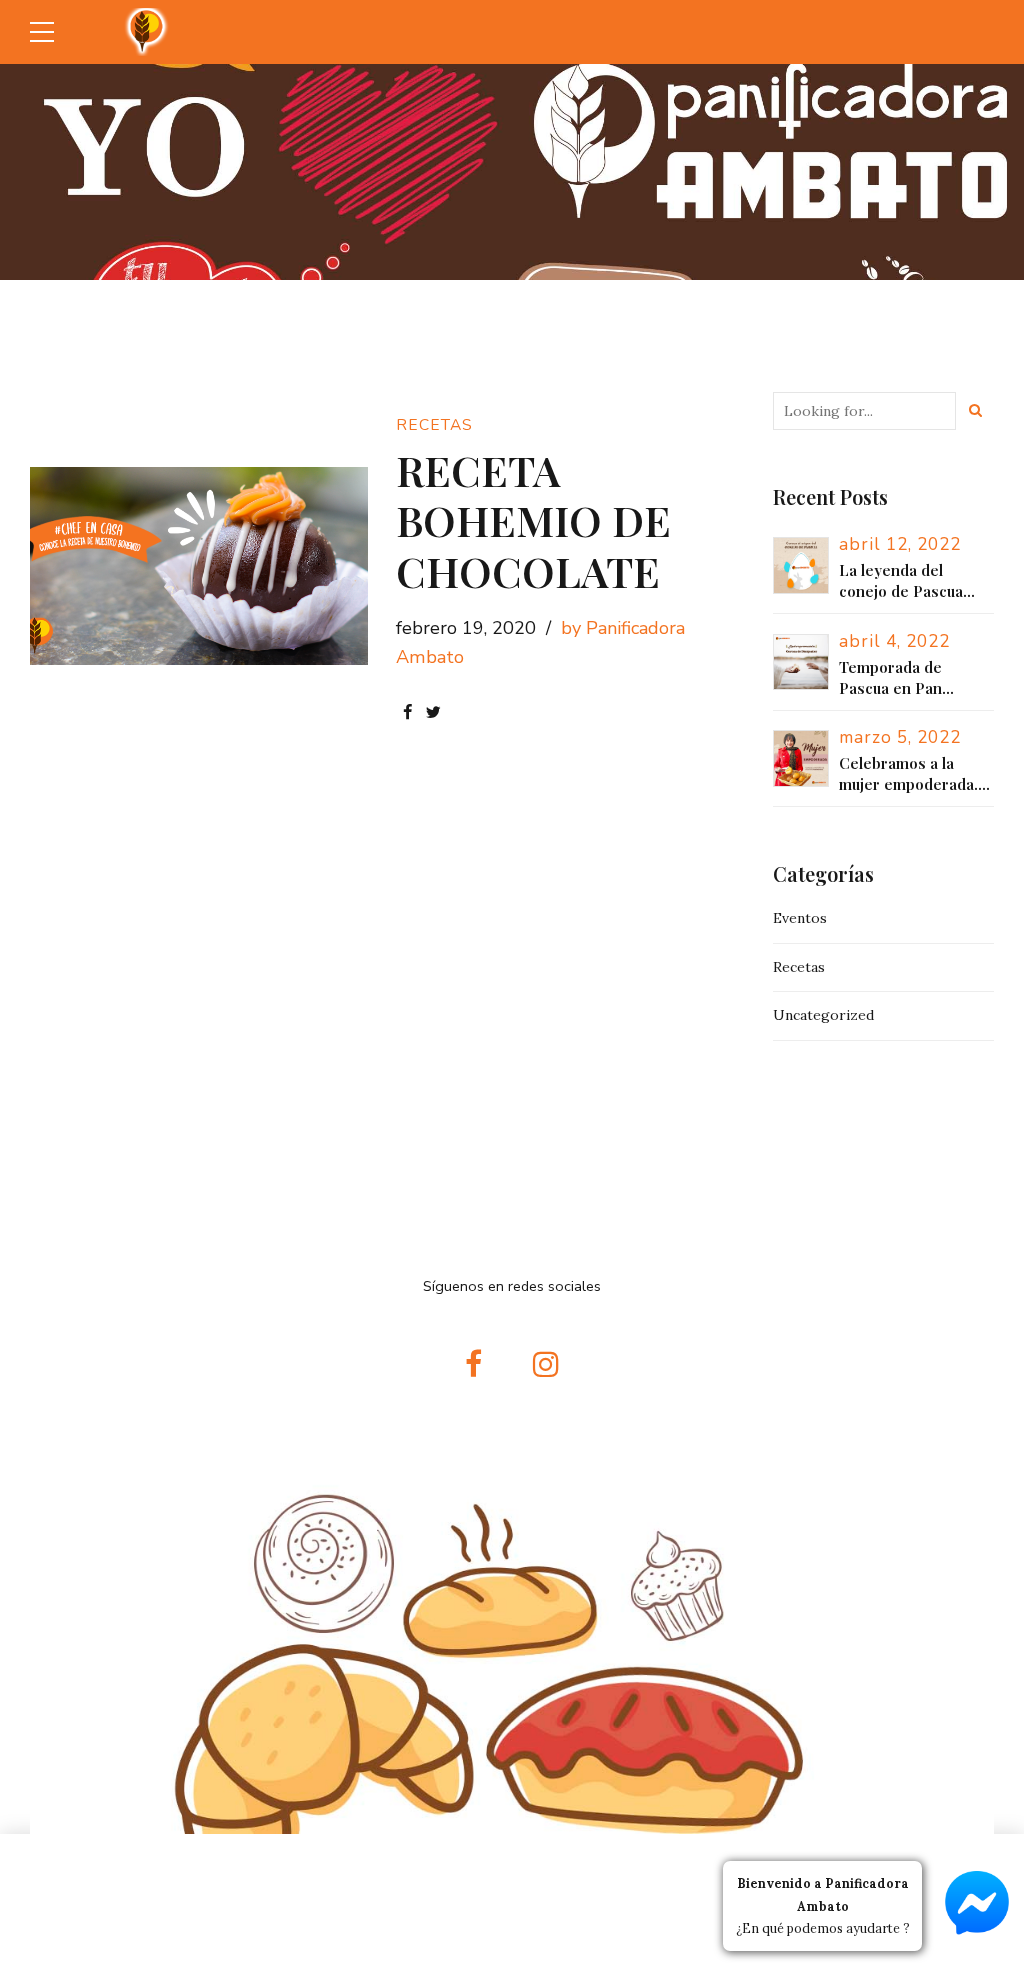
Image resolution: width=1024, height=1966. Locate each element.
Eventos (800, 918)
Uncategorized (823, 1015)
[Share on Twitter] (433, 712)
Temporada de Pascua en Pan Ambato (890, 678)
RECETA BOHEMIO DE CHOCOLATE (533, 520)
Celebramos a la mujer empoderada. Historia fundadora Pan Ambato (908, 774)
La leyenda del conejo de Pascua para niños (901, 581)
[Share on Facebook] (407, 712)
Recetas (434, 425)
